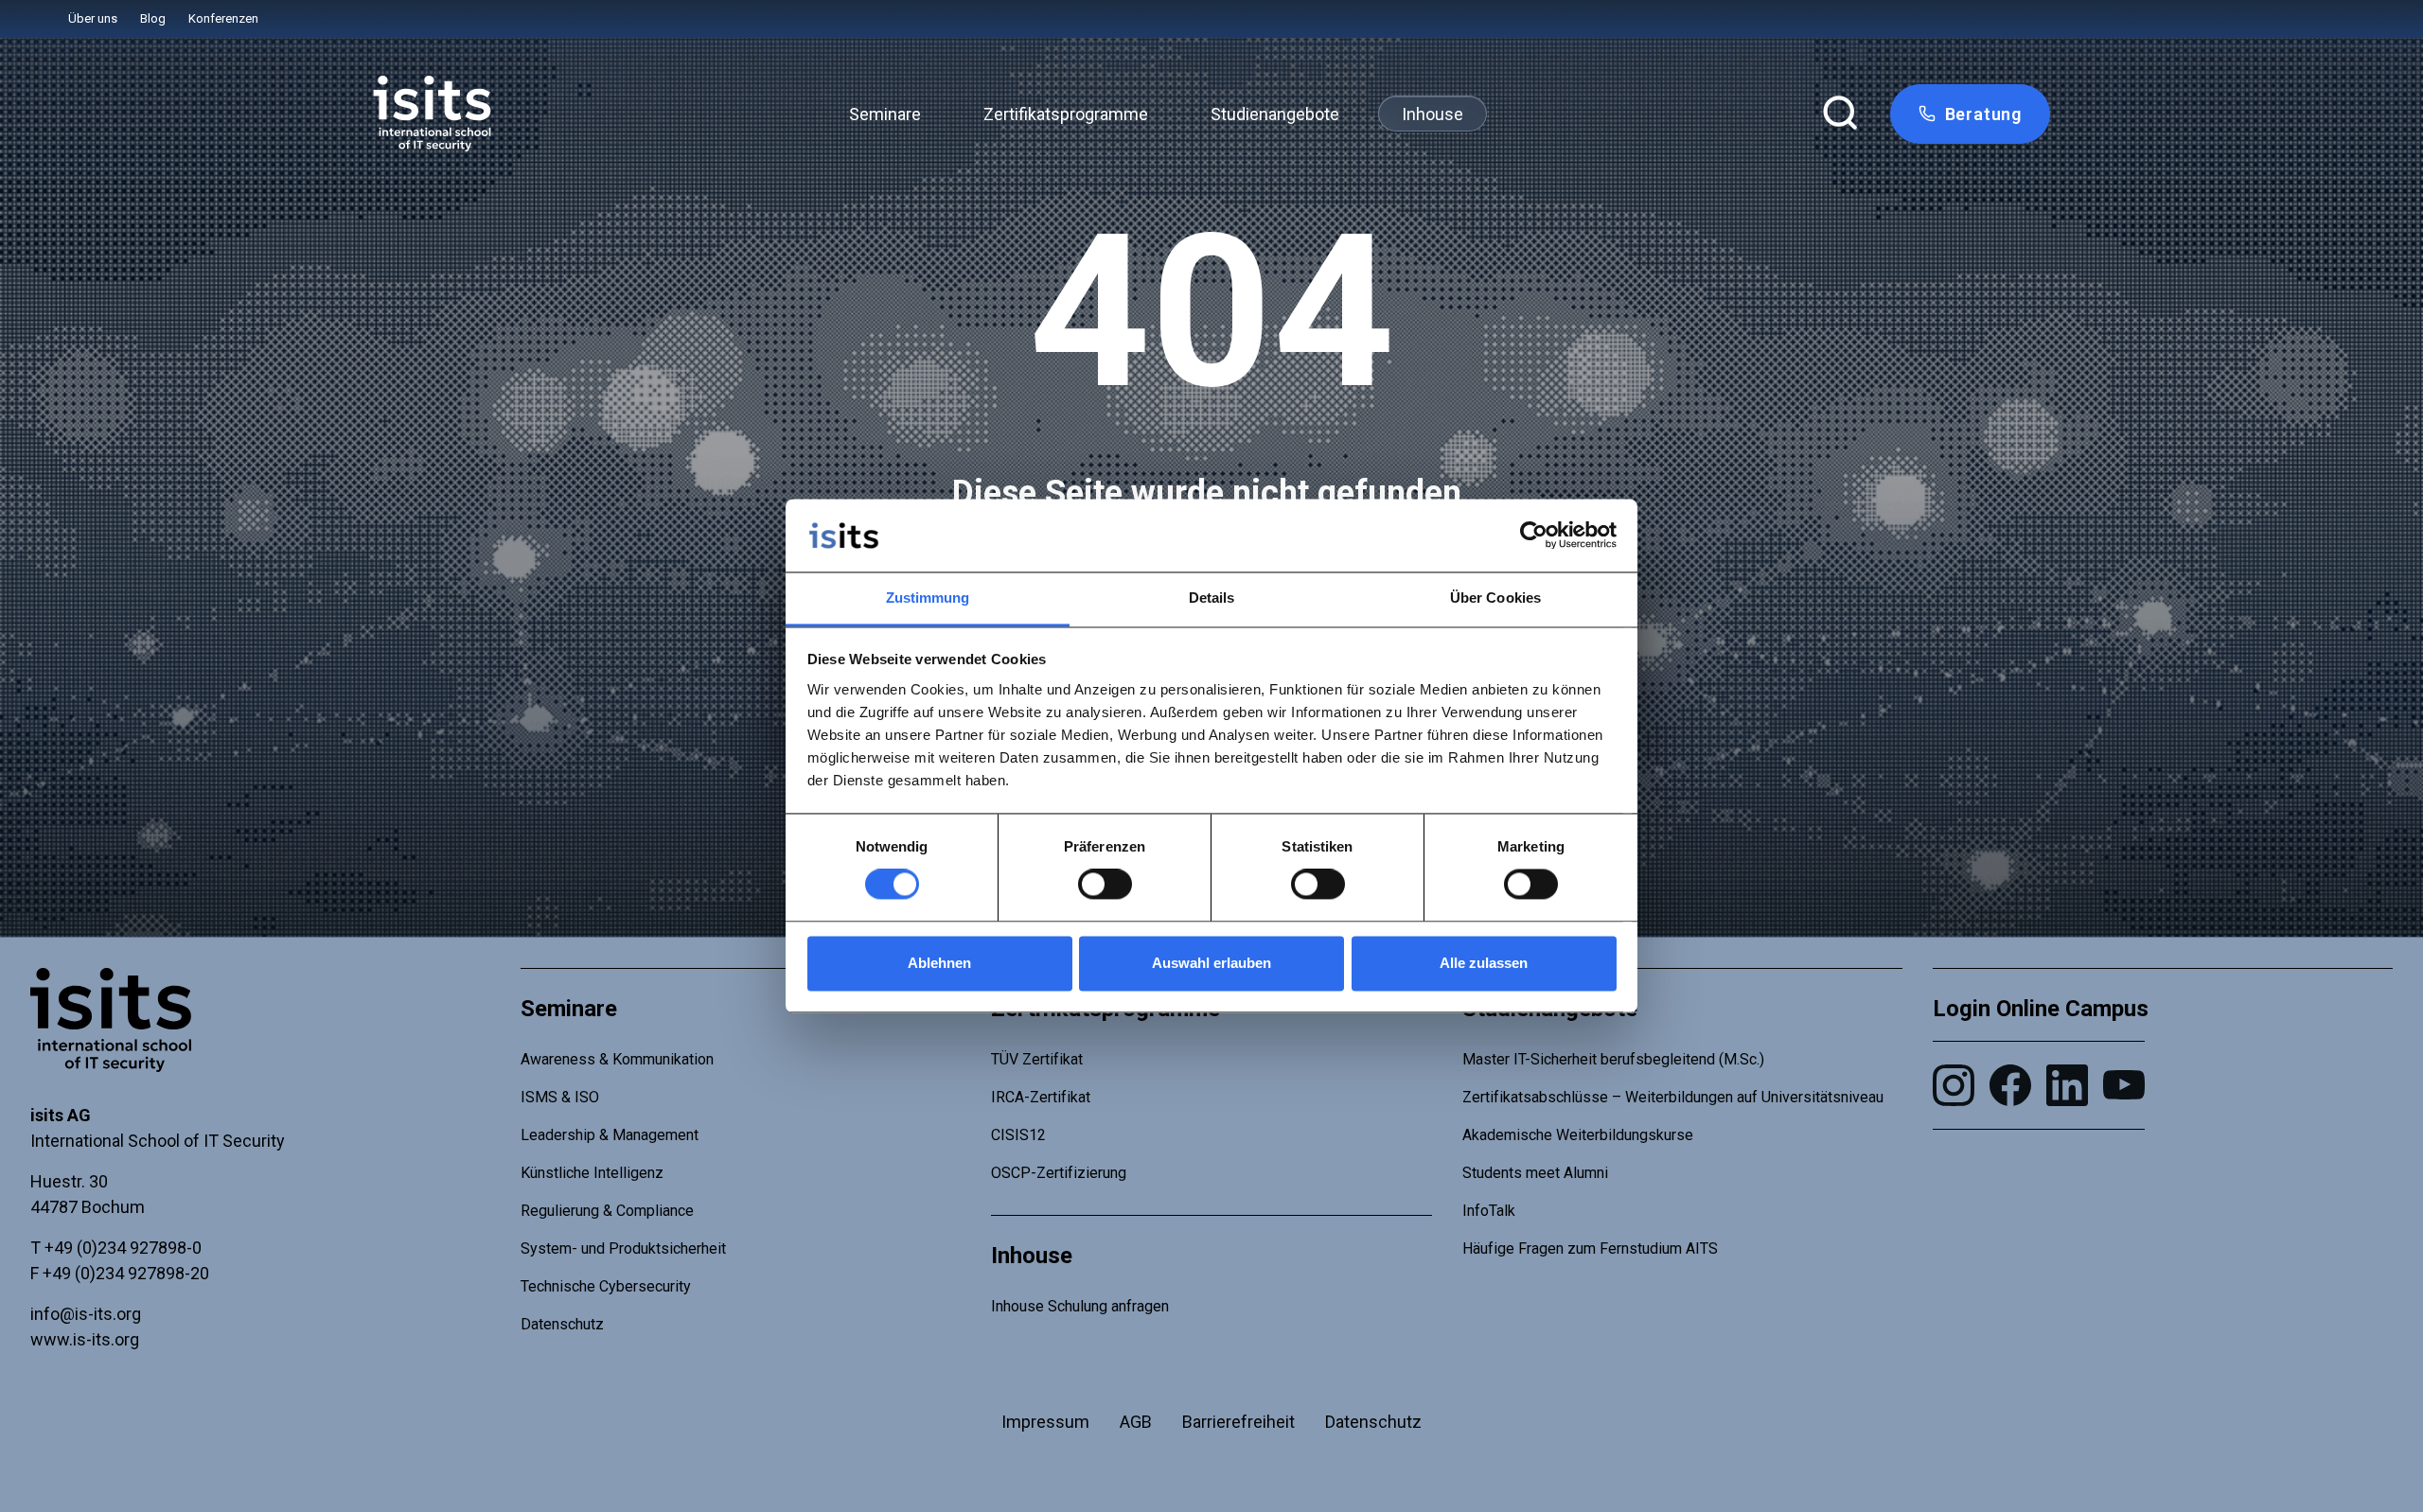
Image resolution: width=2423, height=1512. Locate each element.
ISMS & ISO (560, 1097)
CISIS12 (1018, 1135)
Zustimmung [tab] (928, 598)
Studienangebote (1275, 114)
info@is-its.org (86, 1314)
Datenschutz (562, 1324)
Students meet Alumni (1535, 1173)
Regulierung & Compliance (607, 1211)
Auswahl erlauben (1211, 963)
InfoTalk (1489, 1211)
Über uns (93, 18)
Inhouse (1433, 114)
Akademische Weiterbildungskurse (1578, 1135)
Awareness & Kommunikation (617, 1059)
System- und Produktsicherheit (623, 1248)
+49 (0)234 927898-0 (123, 1248)
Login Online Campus (2041, 1009)
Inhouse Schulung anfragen (1080, 1306)
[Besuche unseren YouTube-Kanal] (2124, 1085)
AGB (1136, 1422)
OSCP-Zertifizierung (1059, 1173)
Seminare (885, 114)
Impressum (1045, 1422)
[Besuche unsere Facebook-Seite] (2010, 1085)
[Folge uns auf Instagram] (1954, 1085)
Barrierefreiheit (1238, 1422)
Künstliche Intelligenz (592, 1173)
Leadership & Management (610, 1135)
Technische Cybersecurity (606, 1286)
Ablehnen (939, 963)
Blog (153, 18)
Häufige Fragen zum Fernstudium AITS (1590, 1248)
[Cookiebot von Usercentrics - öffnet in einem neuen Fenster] (1534, 536)
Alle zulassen (1484, 963)
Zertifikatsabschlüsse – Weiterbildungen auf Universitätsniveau (1673, 1097)
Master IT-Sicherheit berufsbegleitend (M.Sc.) (1613, 1059)
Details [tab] (1212, 598)
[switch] (1105, 885)
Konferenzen (223, 18)
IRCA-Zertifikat (1041, 1097)
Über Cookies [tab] (1495, 598)
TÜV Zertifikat (1037, 1059)
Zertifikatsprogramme (1066, 114)
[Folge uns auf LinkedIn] (2067, 1085)
